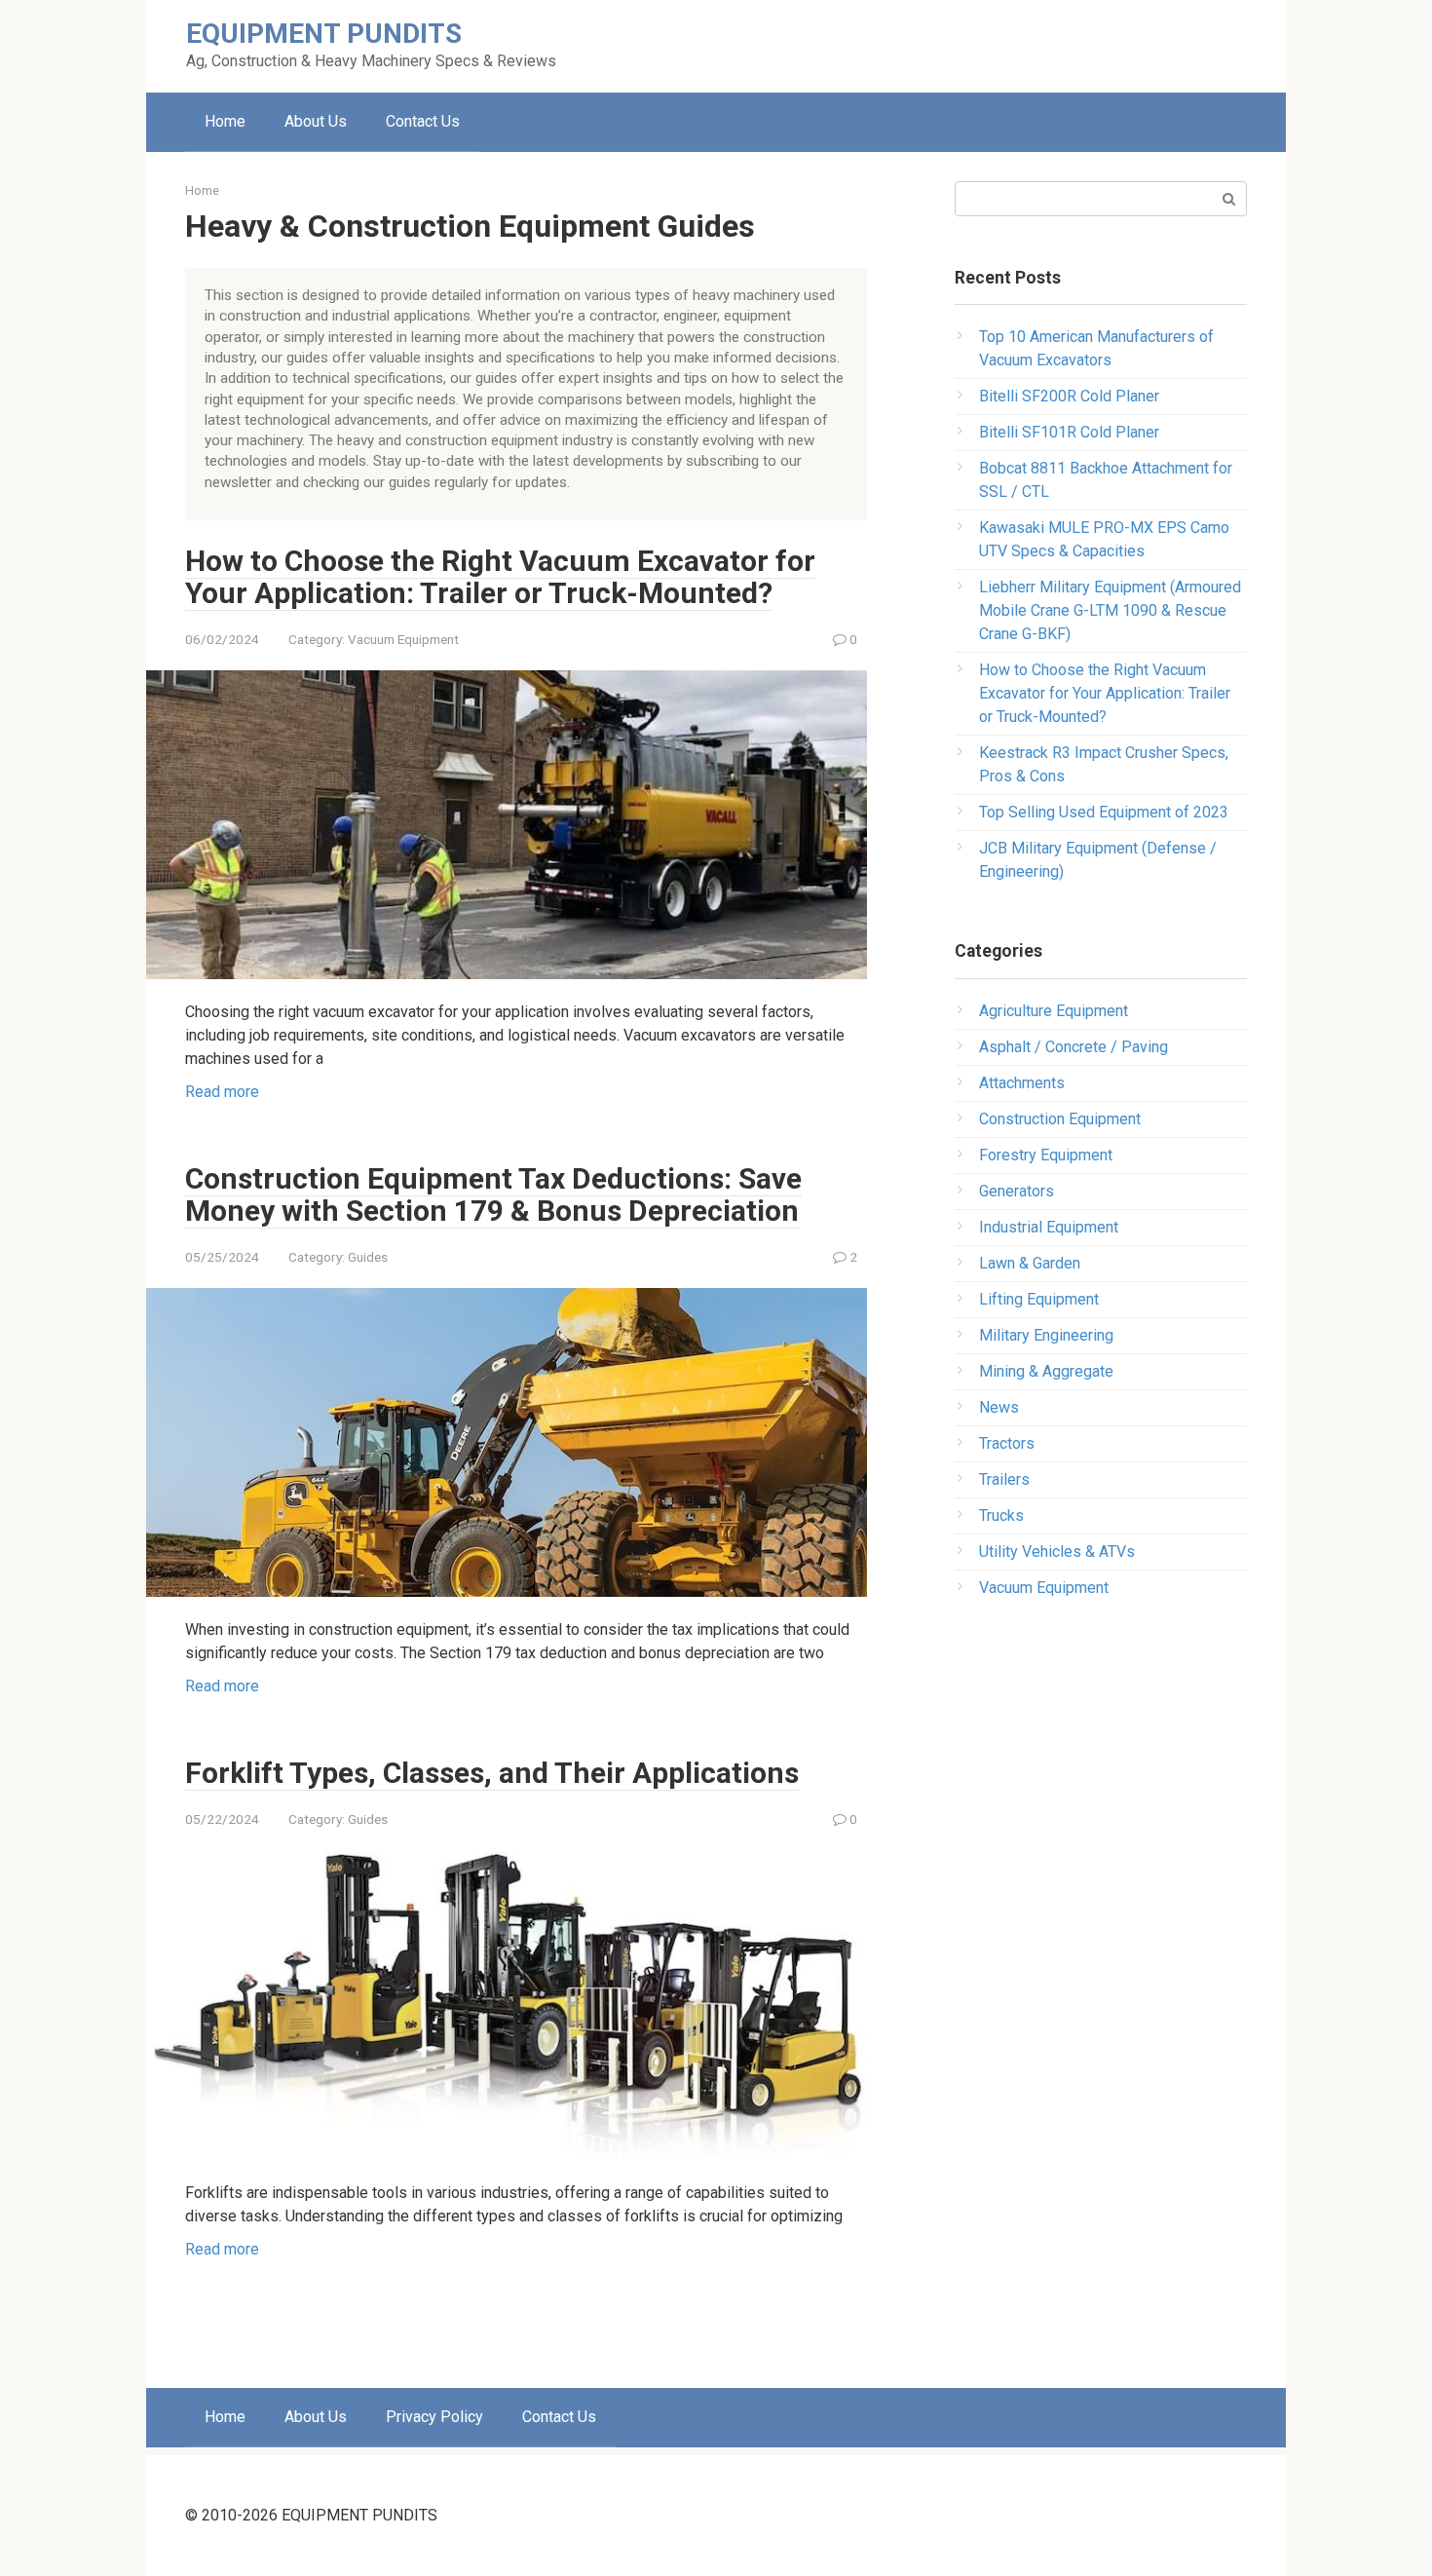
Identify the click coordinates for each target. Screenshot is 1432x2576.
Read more (222, 1092)
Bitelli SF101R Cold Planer (1069, 432)
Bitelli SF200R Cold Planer (1069, 396)
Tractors (1007, 1443)
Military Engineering (1046, 1335)
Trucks (1001, 1515)
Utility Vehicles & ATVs (1057, 1552)
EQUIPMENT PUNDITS (324, 34)
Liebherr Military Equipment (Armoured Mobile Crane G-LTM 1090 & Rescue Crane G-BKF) (1110, 610)
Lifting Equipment (1039, 1299)
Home (225, 121)
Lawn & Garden (1030, 1263)
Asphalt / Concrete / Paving (1074, 1047)
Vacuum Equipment (403, 639)
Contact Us (423, 121)
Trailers (1004, 1479)
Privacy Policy (434, 2417)
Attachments (1022, 1083)
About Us (316, 121)
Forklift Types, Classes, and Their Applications (492, 1773)
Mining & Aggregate (1046, 1371)
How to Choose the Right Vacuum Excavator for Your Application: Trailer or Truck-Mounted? (500, 577)
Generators (1017, 1191)
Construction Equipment (1060, 1119)
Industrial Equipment (1049, 1227)
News (999, 1407)
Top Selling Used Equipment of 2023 (1104, 812)
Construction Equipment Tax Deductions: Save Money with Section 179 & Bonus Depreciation (493, 1194)
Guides (368, 1257)
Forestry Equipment (1046, 1155)
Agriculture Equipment (1054, 1011)
